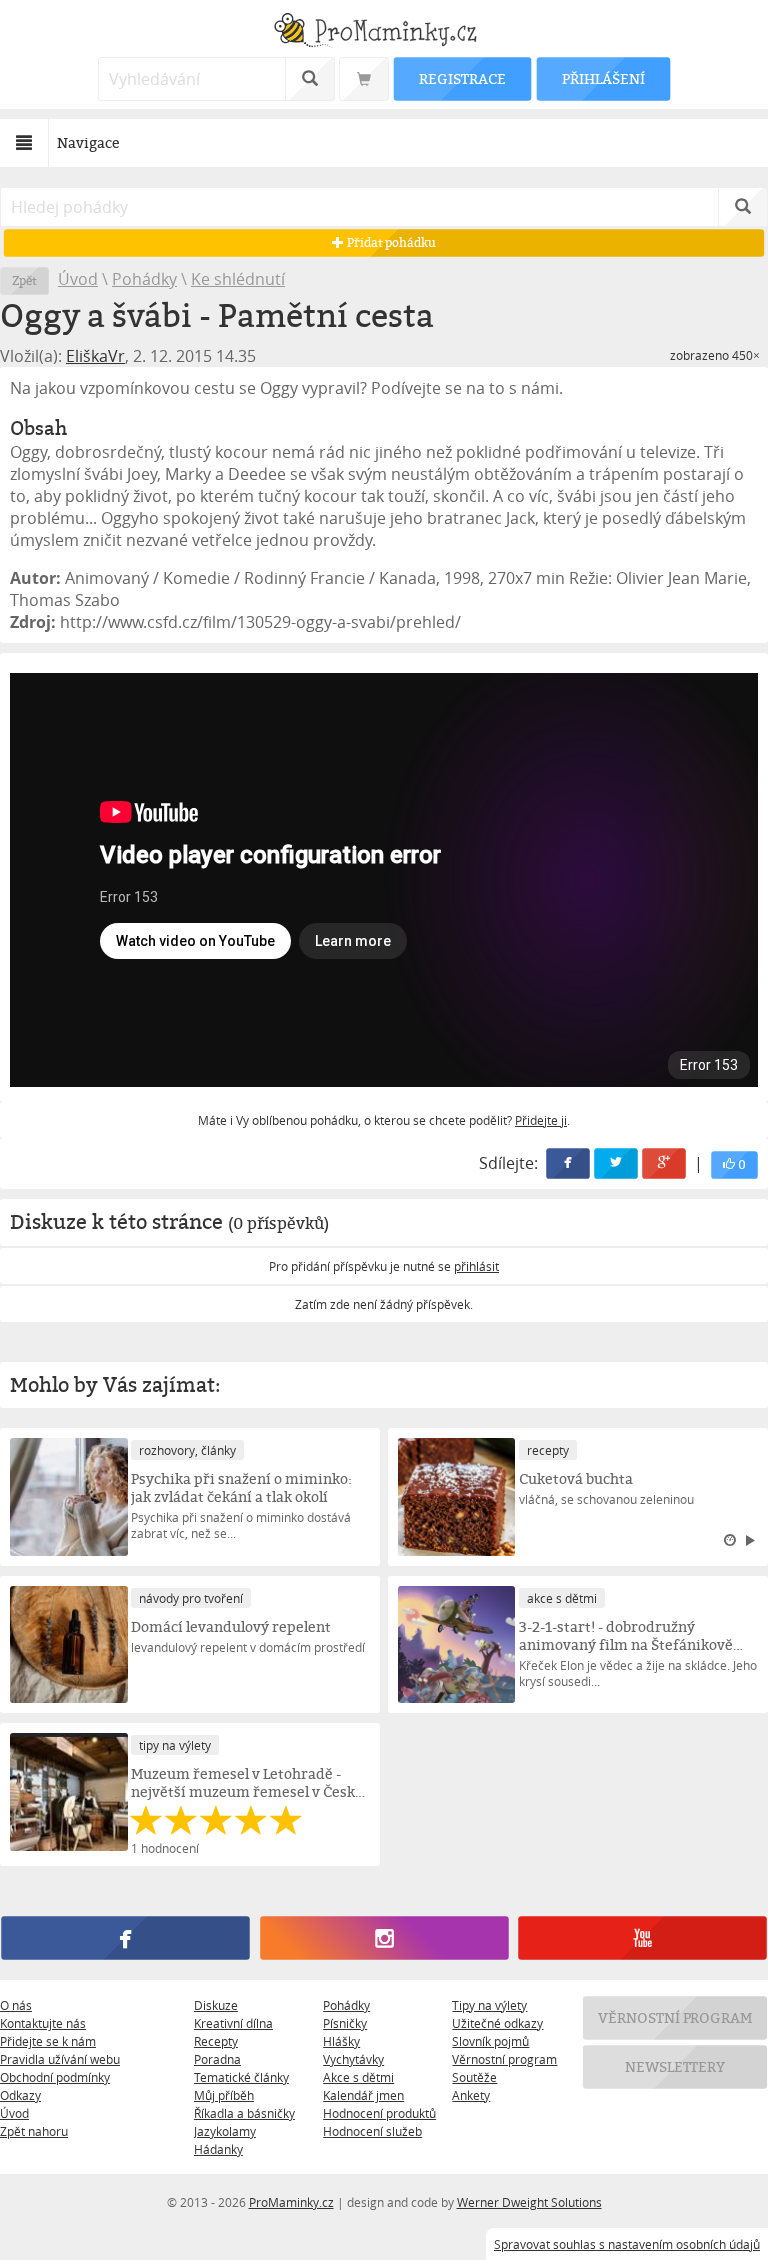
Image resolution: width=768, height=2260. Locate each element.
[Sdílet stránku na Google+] (664, 1163)
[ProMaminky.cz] (384, 32)
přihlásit (476, 1266)
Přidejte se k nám (48, 2041)
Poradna (217, 2059)
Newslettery (675, 2066)
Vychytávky (353, 2059)
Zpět (24, 280)
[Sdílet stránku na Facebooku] (568, 1163)
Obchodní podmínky (55, 2077)
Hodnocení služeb (372, 2131)
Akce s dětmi (358, 2077)
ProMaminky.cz (291, 2202)
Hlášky (341, 2041)
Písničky (345, 2023)
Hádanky (218, 2149)
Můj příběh (224, 2095)
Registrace (462, 78)
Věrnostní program (504, 2059)
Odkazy (20, 2095)
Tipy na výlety (489, 2005)
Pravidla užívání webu (60, 2059)
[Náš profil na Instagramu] (384, 1939)
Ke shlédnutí (238, 279)
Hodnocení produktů (379, 2113)
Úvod (78, 279)
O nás (16, 2005)
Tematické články (241, 2077)
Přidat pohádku (390, 242)
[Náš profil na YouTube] (642, 1939)
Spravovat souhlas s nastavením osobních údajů (627, 2244)
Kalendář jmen (363, 2095)
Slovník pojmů (490, 2041)
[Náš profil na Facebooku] (125, 1939)
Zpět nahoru (34, 2131)
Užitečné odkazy (497, 2023)
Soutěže (474, 2077)
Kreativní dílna (233, 2023)
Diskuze (216, 2005)
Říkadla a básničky (244, 2113)
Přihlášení (603, 78)
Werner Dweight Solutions (529, 2202)
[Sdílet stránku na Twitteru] (616, 1163)
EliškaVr (95, 356)
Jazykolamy (225, 2131)
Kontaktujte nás (43, 2023)
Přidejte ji (541, 1120)
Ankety (471, 2095)
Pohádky (144, 279)
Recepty (216, 2041)
